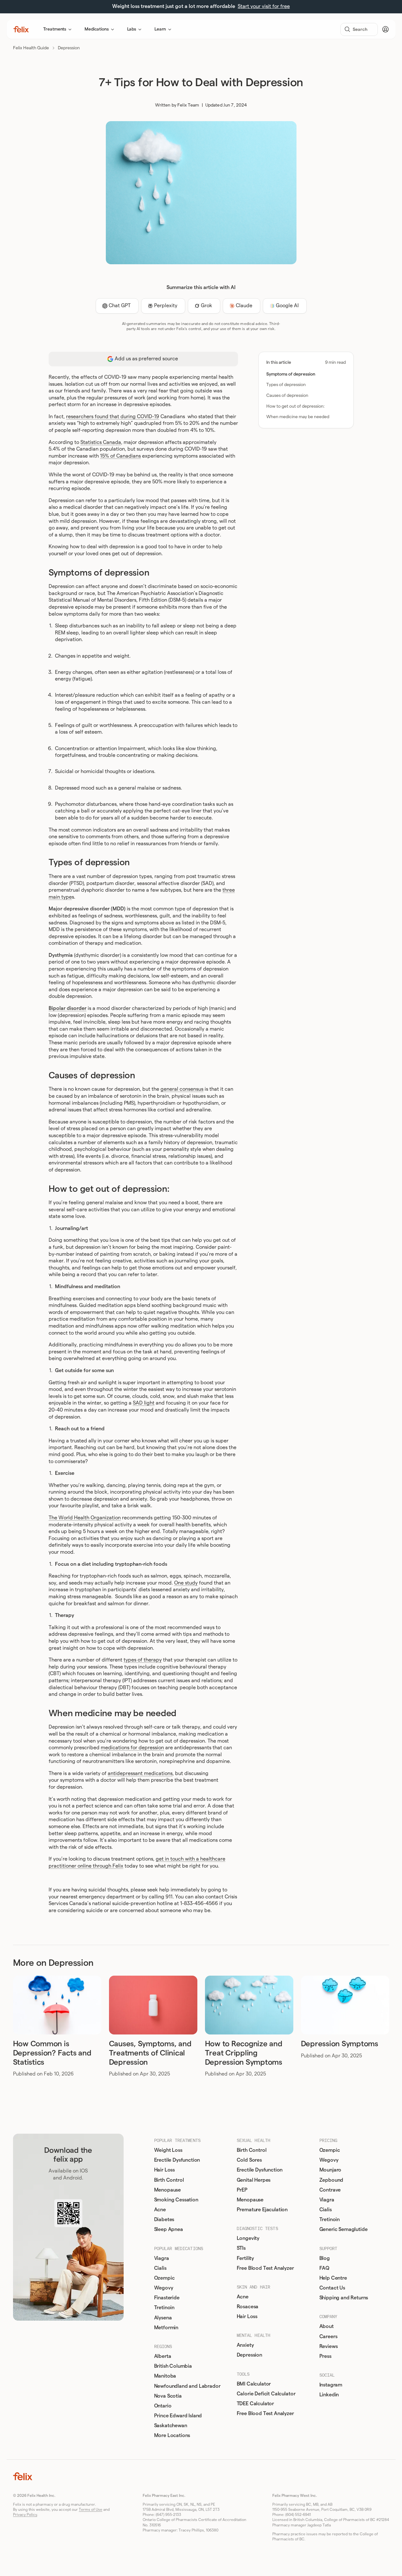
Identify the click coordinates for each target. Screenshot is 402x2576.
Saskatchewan (171, 2426)
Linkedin (329, 2395)
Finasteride (167, 2298)
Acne (160, 2210)
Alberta (163, 2356)
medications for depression (132, 1748)
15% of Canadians (120, 456)
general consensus (182, 1089)
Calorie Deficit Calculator (266, 2394)
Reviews (329, 2346)
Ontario (163, 2406)
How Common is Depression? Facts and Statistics (52, 2053)
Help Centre (333, 2278)
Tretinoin (164, 2308)
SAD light (144, 1403)
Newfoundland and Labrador (187, 2386)
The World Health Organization (85, 1518)
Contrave (330, 2190)
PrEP (242, 2190)
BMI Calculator (254, 2384)
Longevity (248, 2238)
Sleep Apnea (169, 2229)
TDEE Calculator (256, 2404)
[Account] (385, 29)
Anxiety (245, 2345)
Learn (160, 29)
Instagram (331, 2385)
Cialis (160, 2268)
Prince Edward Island (178, 2416)
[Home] (21, 29)
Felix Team (188, 105)
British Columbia (173, 2366)
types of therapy (143, 1660)
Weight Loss (168, 2150)
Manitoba (165, 2376)
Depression (69, 48)
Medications (96, 29)
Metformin (166, 2328)
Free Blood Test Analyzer (265, 2268)
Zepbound (331, 2180)
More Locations (172, 2435)
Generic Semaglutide (344, 2229)
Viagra (162, 2258)
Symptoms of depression (291, 374)
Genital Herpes (254, 2180)
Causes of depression (288, 396)
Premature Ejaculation (262, 2210)
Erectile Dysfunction (177, 2160)
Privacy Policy (25, 2515)
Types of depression (286, 385)
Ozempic (164, 2278)
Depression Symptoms (340, 2044)
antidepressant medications (140, 1773)
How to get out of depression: (296, 406)
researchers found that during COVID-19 (113, 417)
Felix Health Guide (31, 48)
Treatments (55, 29)
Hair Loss (165, 2170)
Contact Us (332, 2288)
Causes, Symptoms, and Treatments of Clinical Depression (150, 2053)
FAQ (324, 2268)
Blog (325, 2258)
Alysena (163, 2318)
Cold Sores (249, 2160)
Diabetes (164, 2220)
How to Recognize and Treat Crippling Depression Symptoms (244, 2053)
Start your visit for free (264, 6)
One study (186, 1583)
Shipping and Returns (344, 2298)
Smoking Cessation (176, 2200)
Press (325, 2356)
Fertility (245, 2258)
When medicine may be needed (298, 417)
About (327, 2326)
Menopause (168, 2190)
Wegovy (164, 2288)
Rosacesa (248, 2307)
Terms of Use (91, 2510)
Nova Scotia (168, 2396)
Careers (328, 2337)
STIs (241, 2248)
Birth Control (169, 2180)
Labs (132, 29)
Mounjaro (330, 2170)
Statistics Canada (101, 442)
